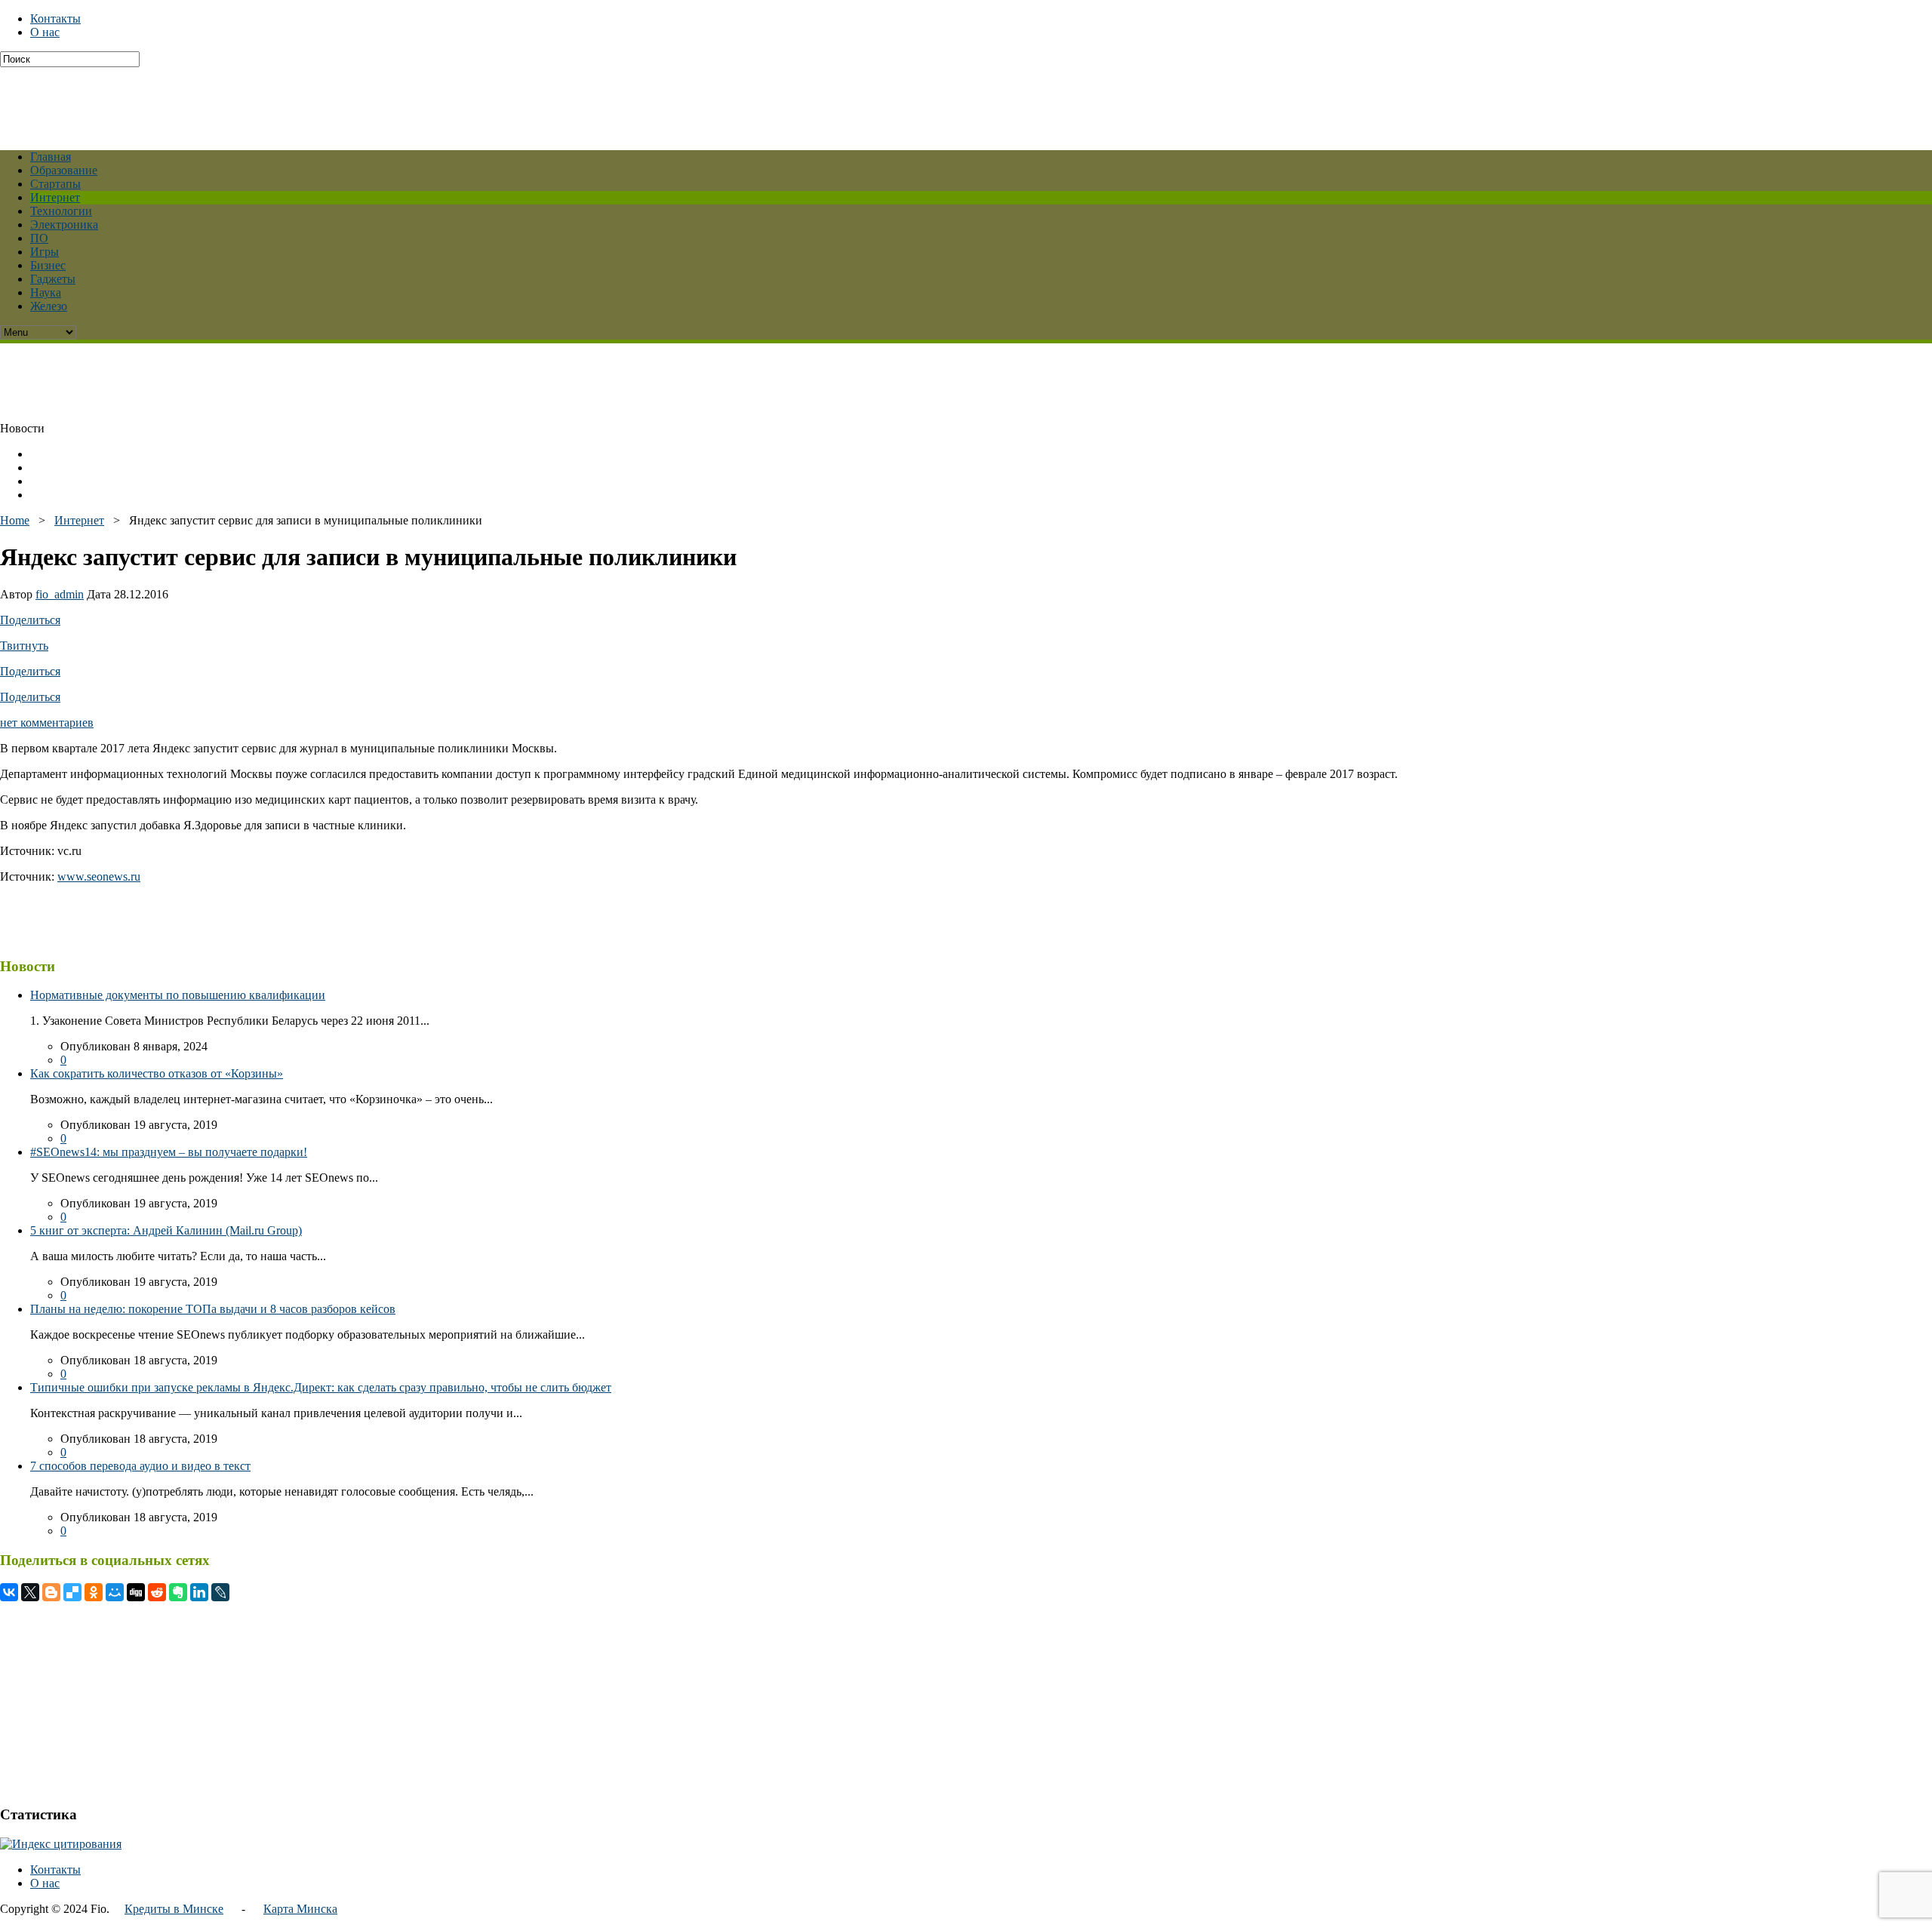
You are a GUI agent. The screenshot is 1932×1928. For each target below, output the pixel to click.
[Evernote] (178, 1592)
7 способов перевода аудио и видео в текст (140, 1466)
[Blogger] (51, 1592)
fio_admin (60, 594)
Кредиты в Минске (174, 1909)
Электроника (64, 224)
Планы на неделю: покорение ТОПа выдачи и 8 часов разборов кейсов (213, 1309)
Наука (46, 292)
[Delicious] (72, 1592)
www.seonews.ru (99, 876)
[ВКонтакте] (9, 1592)
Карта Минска (300, 1909)
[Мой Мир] (115, 1592)
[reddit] (157, 1592)
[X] (30, 1592)
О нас (45, 32)
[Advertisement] (366, 101)
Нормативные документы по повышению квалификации (178, 995)
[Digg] (136, 1592)
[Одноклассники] (94, 1592)
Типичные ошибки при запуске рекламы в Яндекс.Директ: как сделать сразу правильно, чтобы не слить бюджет (321, 1387)
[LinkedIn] (199, 1592)
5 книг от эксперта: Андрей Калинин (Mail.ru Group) (166, 1230)
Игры (45, 252)
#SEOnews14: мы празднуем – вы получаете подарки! (169, 1152)
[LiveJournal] (220, 1592)
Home (15, 520)
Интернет (55, 197)
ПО (39, 238)
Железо (49, 306)
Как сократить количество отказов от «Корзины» (157, 1073)
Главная (51, 157)
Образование (64, 170)
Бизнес (48, 265)
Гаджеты (53, 279)
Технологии (61, 211)
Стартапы (55, 184)
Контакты (55, 18)
